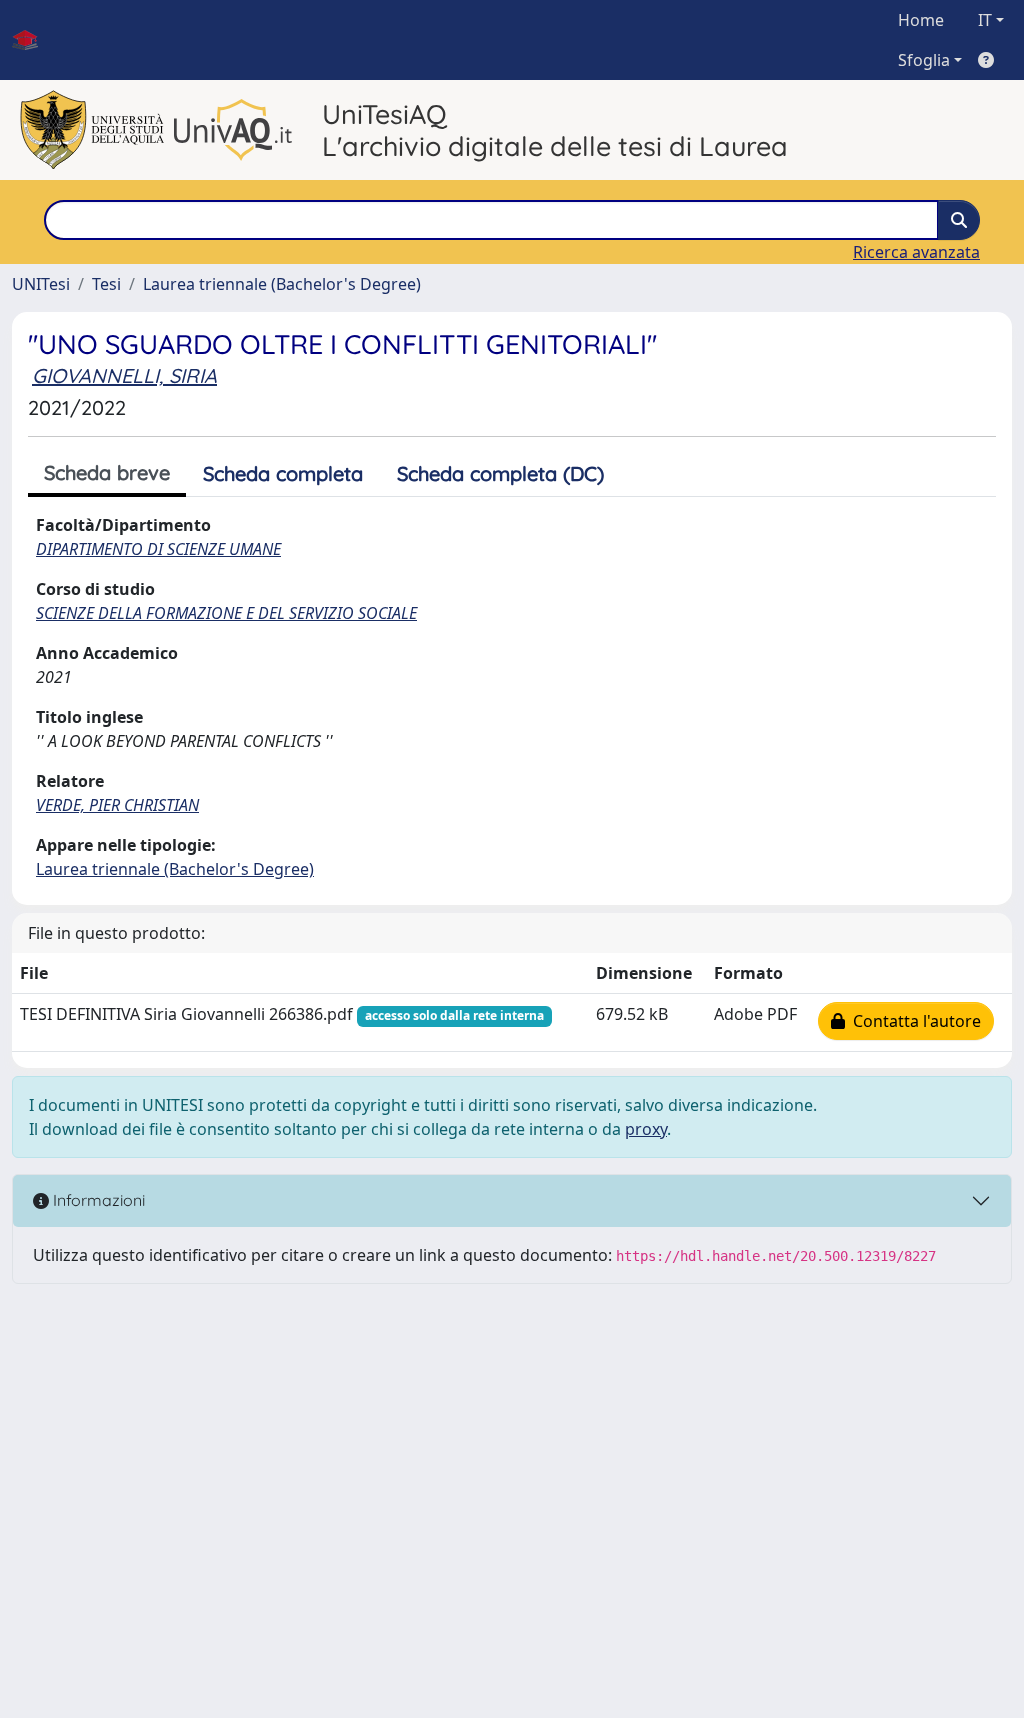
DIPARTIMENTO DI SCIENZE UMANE (158, 549)
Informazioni (97, 1200)
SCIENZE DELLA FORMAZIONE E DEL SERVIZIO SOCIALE (226, 613)
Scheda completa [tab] (283, 473)
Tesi (106, 284)
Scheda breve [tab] (107, 472)
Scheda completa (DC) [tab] (500, 473)
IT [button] (985, 20)
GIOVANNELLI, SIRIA (124, 375)
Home (921, 20)
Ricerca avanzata (916, 252)
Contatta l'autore (913, 1021)
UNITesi (41, 284)
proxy (646, 1129)
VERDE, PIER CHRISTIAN (117, 805)
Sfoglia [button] (924, 60)
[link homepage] (33, 40)
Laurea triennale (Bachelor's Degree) (282, 284)
